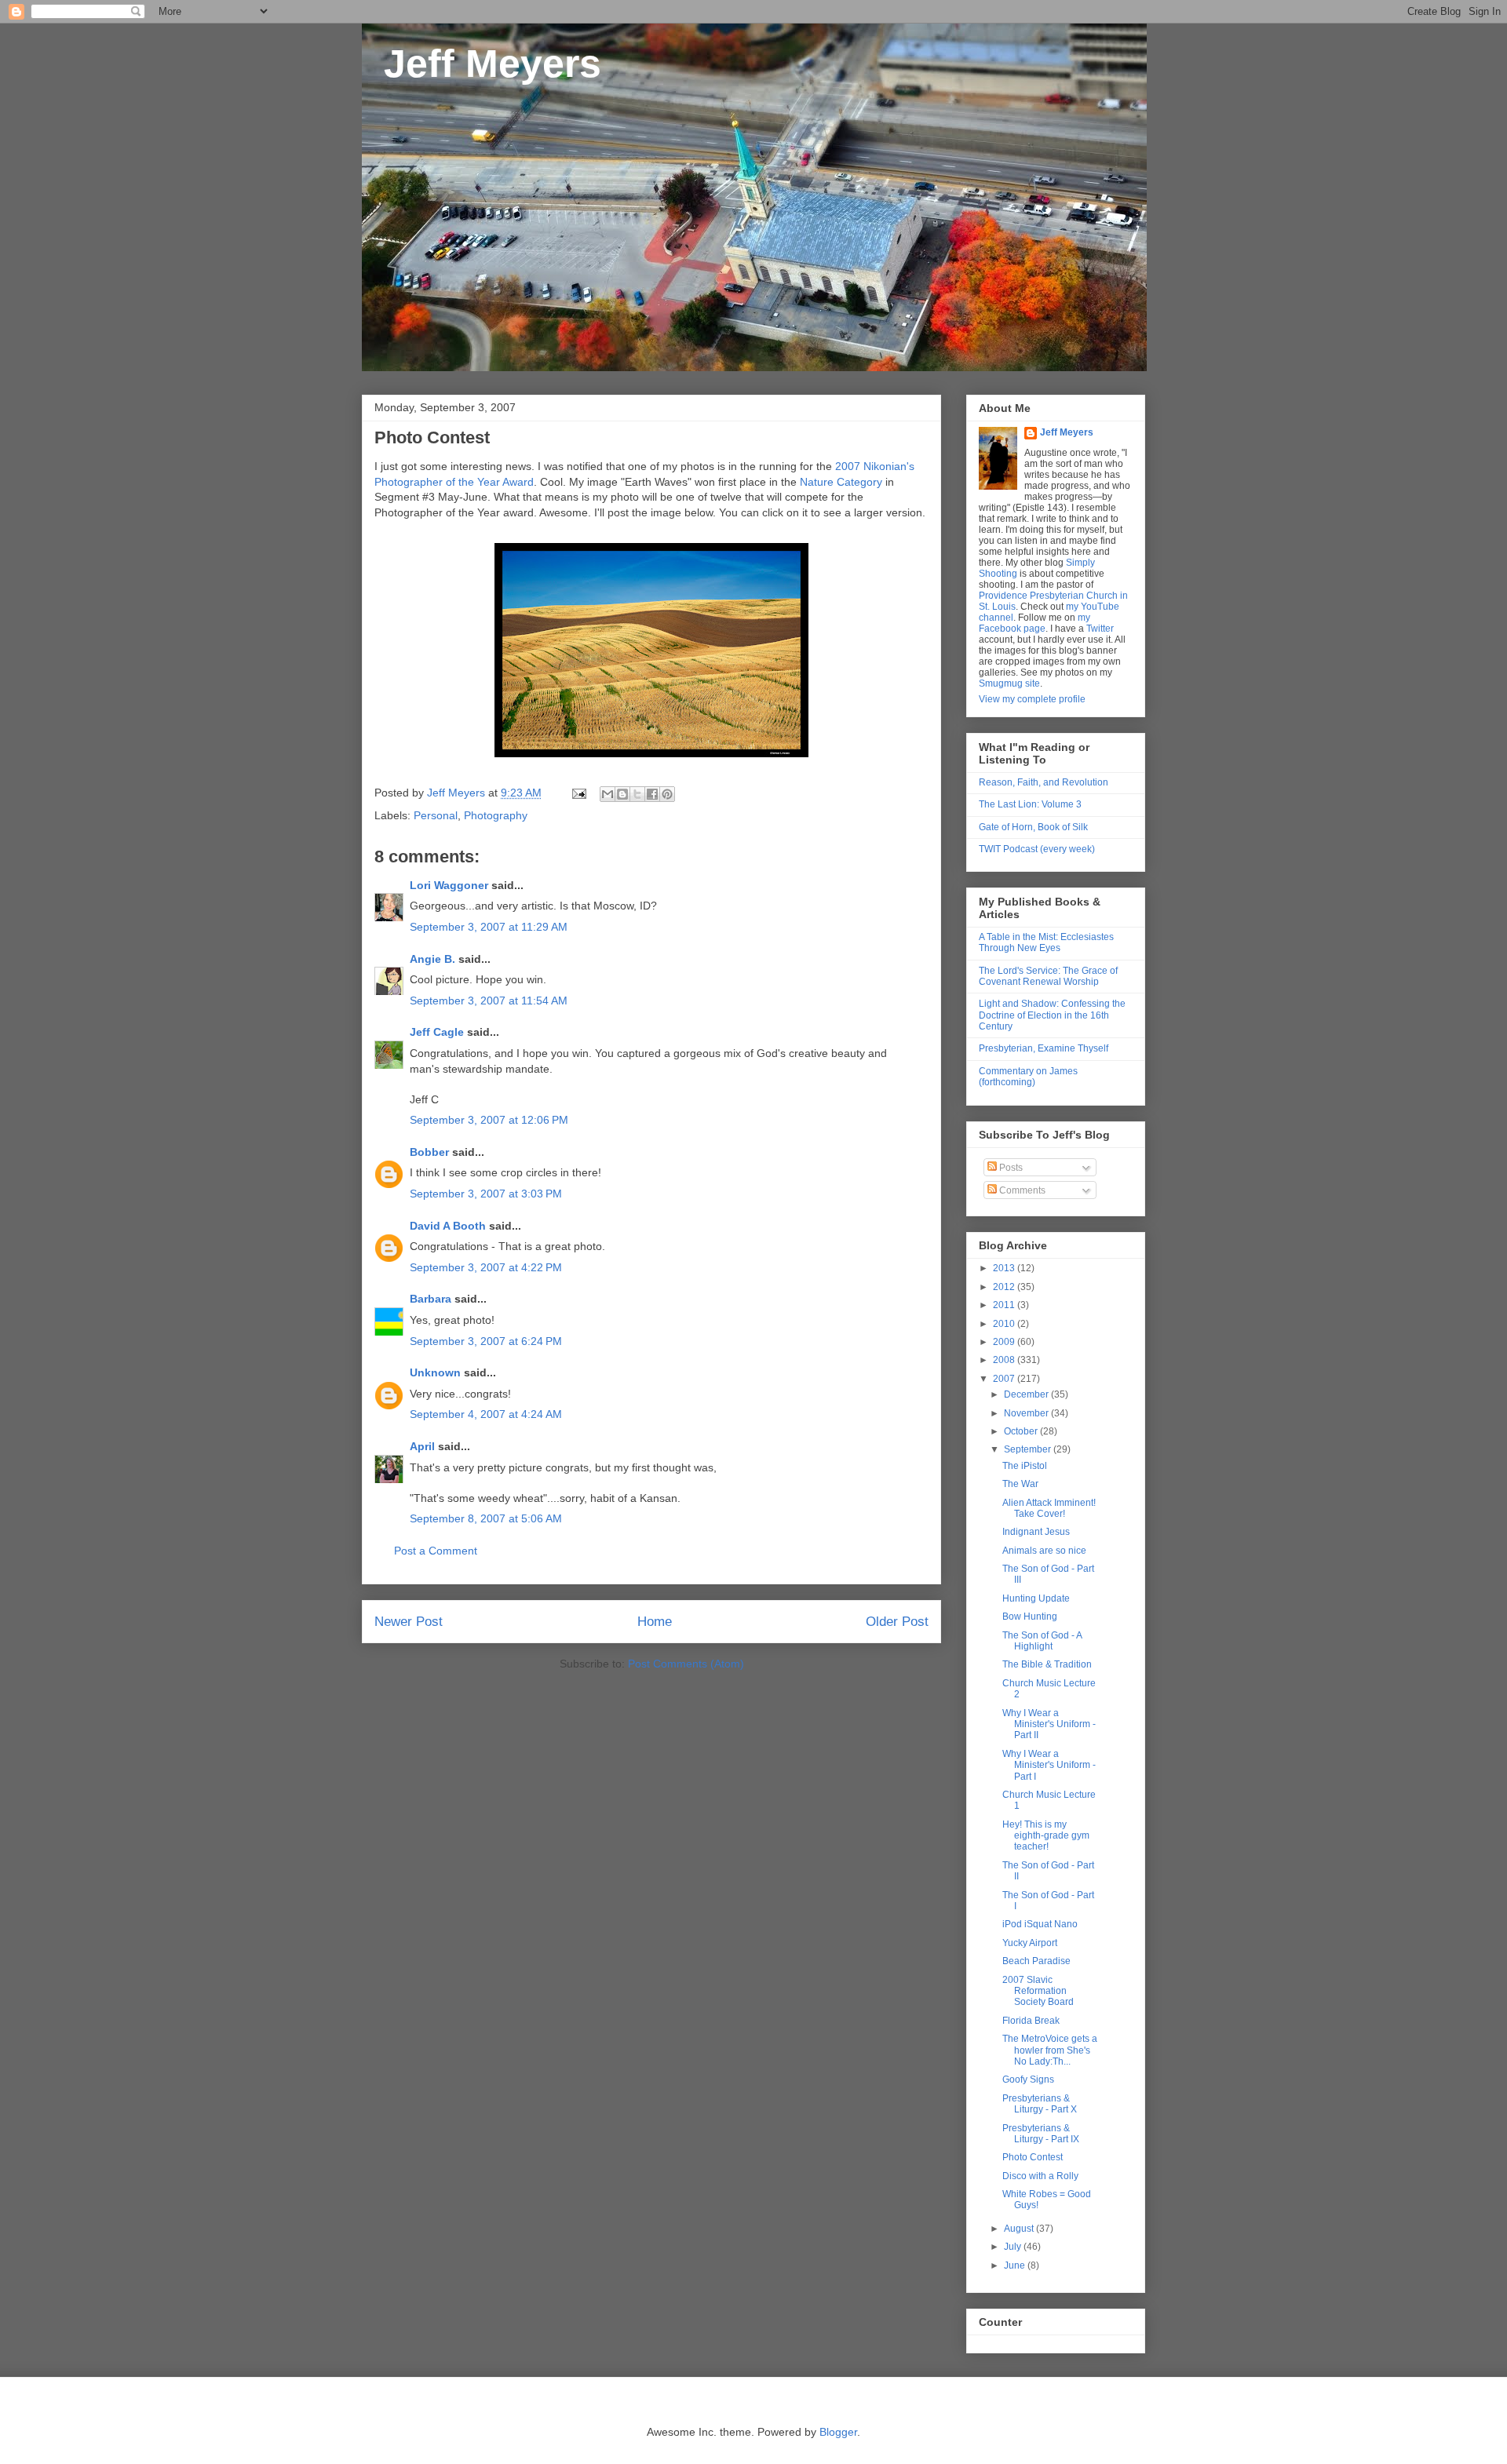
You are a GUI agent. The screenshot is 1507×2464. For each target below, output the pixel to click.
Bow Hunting (1030, 1617)
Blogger (838, 2432)
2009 (1005, 1342)
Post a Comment (436, 1551)
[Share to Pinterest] (667, 794)
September (1029, 1449)
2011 (1005, 1305)
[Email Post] (578, 793)
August (1020, 2229)
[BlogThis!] (622, 794)
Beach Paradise (1036, 1961)
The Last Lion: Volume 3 (1030, 804)
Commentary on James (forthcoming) (1028, 1077)
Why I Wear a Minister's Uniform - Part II (1049, 1724)
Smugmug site (1009, 683)
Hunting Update (1036, 1598)
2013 (1005, 1268)
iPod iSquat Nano (1040, 1924)
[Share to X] (637, 794)
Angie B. (432, 959)
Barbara (431, 1299)
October (1022, 1431)
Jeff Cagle (437, 1032)
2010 (1005, 1324)
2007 (1005, 1379)
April (422, 1446)
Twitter (1100, 629)
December (1027, 1394)
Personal (436, 815)
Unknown (435, 1372)
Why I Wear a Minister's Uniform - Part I (1049, 1765)
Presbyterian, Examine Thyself (1044, 1048)
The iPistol (1025, 1466)
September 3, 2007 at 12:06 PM (489, 1120)
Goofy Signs (1028, 2079)
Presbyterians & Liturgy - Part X (1040, 2104)
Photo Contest (1033, 2157)
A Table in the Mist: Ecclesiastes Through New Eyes (1046, 942)
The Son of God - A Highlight (1042, 1641)
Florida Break (1031, 2021)
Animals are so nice (1044, 1551)
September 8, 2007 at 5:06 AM (486, 1518)
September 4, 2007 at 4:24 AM (486, 1414)
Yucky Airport (1030, 1943)
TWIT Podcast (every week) (1037, 849)
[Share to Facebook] (652, 794)
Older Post (897, 1622)
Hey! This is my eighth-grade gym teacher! (1046, 1836)
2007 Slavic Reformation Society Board (1038, 1991)
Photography (496, 815)
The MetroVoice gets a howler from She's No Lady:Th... (1050, 2050)
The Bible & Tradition (1047, 1664)
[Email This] (608, 794)
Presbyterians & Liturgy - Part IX (1041, 2134)
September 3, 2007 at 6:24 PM (486, 1341)
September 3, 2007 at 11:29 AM (489, 927)
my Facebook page (1034, 623)
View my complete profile (1032, 699)
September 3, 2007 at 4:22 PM (486, 1267)
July (1014, 2247)
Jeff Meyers (482, 64)
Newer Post (409, 1622)
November (1027, 1413)
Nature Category (841, 482)
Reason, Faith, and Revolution (1044, 782)
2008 (1005, 1360)
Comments (1021, 1190)
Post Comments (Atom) (686, 1664)
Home (655, 1622)
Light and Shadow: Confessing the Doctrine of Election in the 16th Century (1052, 1015)
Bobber (429, 1152)
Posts (1010, 1168)
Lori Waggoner (449, 885)
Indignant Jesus (1036, 1532)
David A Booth (448, 1226)
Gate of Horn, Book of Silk (1033, 827)
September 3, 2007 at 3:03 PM (486, 1194)
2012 (1005, 1287)
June (1016, 2265)
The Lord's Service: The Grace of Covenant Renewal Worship (1048, 976)
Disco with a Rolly (1040, 2176)
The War (1020, 1484)
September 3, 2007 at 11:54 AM (489, 1001)
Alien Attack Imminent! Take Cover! (1049, 1508)
